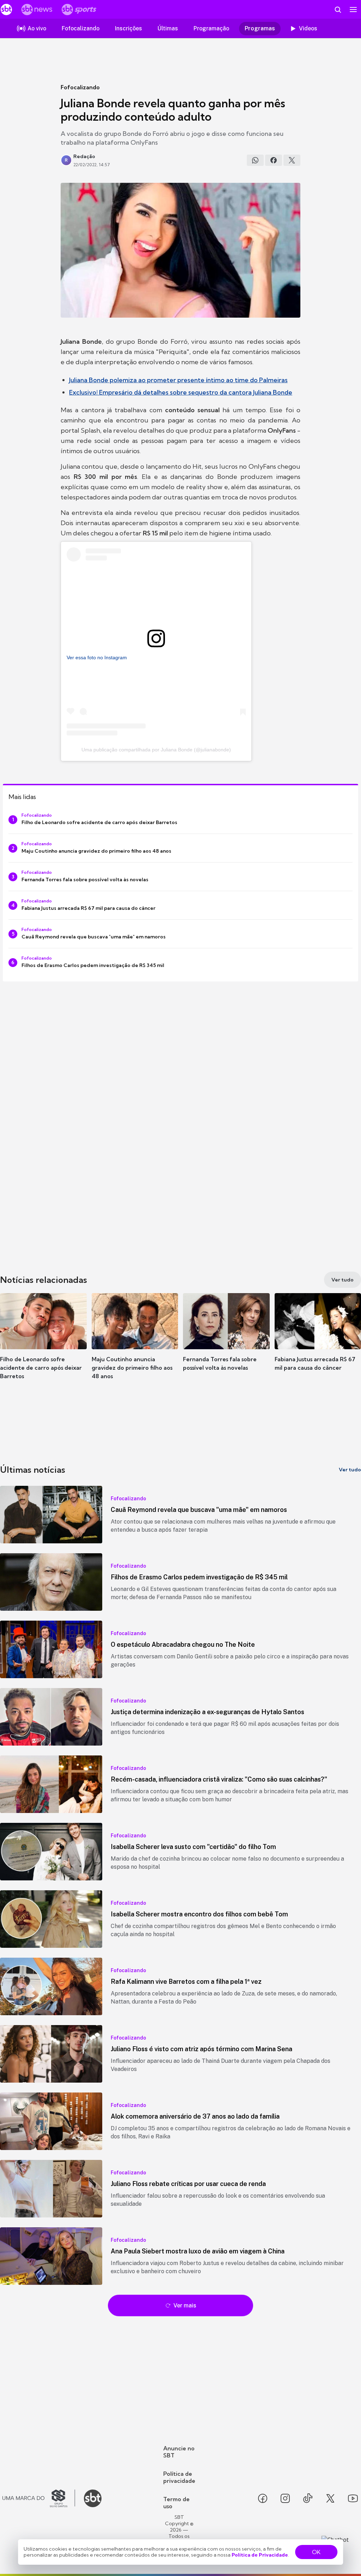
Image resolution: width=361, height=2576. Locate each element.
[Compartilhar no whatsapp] (255, 160)
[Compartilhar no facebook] (274, 160)
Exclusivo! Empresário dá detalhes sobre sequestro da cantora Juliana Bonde (181, 392)
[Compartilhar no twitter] (292, 160)
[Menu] (353, 10)
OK (316, 2552)
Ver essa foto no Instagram (97, 657)
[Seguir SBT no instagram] (285, 2498)
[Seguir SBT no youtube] (353, 2498)
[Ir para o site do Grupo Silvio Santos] (39, 2498)
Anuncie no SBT (179, 2452)
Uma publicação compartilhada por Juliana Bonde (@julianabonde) (156, 750)
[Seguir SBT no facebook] (263, 2498)
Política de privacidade (179, 2477)
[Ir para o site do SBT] (93, 2498)
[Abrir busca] (338, 10)
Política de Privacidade (260, 2555)
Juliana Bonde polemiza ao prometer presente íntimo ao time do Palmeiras (178, 380)
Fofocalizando (80, 87)
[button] (43, 1343)
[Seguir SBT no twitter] (330, 2498)
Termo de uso (176, 2503)
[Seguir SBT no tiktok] (308, 2498)
